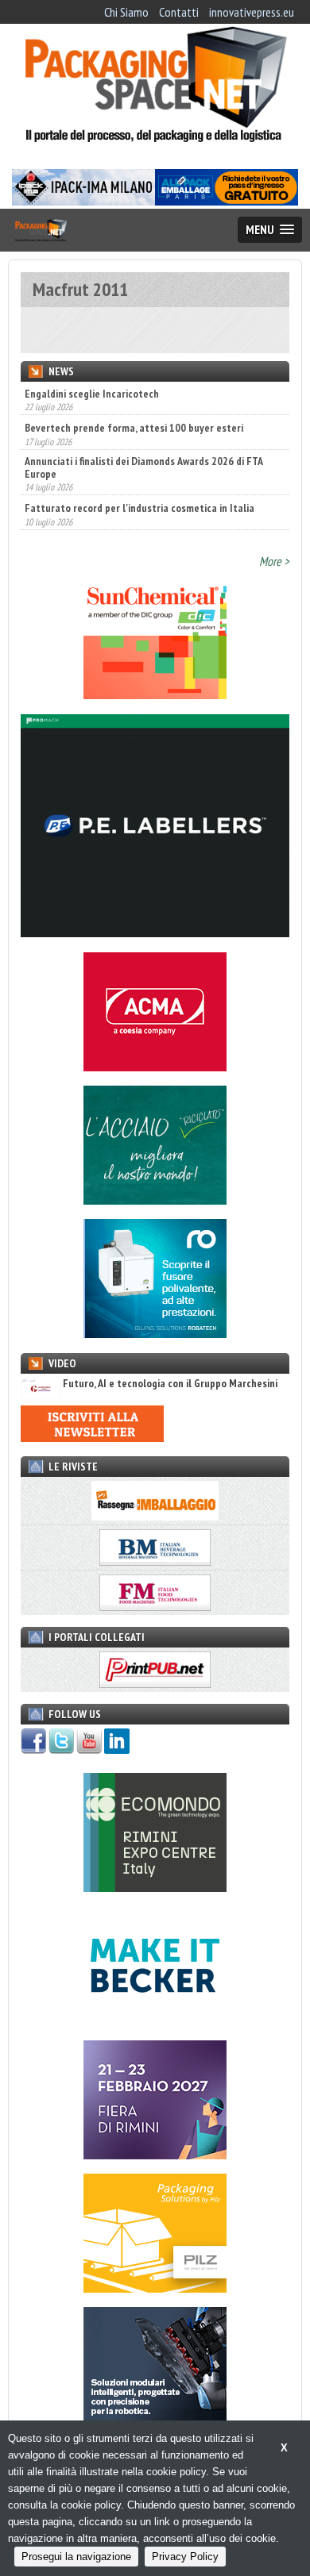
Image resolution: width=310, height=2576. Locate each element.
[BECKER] (155, 2020)
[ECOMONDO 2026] (155, 1887)
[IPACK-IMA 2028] (83, 201)
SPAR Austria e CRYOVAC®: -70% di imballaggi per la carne (153, 525)
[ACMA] (155, 1067)
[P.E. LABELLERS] (155, 932)
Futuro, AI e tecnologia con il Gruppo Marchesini (170, 1384)
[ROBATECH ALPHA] (155, 1333)
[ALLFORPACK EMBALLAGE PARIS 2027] (227, 201)
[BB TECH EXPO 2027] (155, 2155)
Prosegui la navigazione (76, 2557)
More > (274, 561)
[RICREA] (155, 1200)
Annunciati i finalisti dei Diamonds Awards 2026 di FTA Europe (143, 450)
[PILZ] (155, 2288)
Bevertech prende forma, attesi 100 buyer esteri (134, 411)
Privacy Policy (185, 2557)
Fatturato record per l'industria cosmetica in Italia (139, 491)
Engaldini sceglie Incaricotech (92, 394)
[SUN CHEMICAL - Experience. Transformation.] (155, 694)
